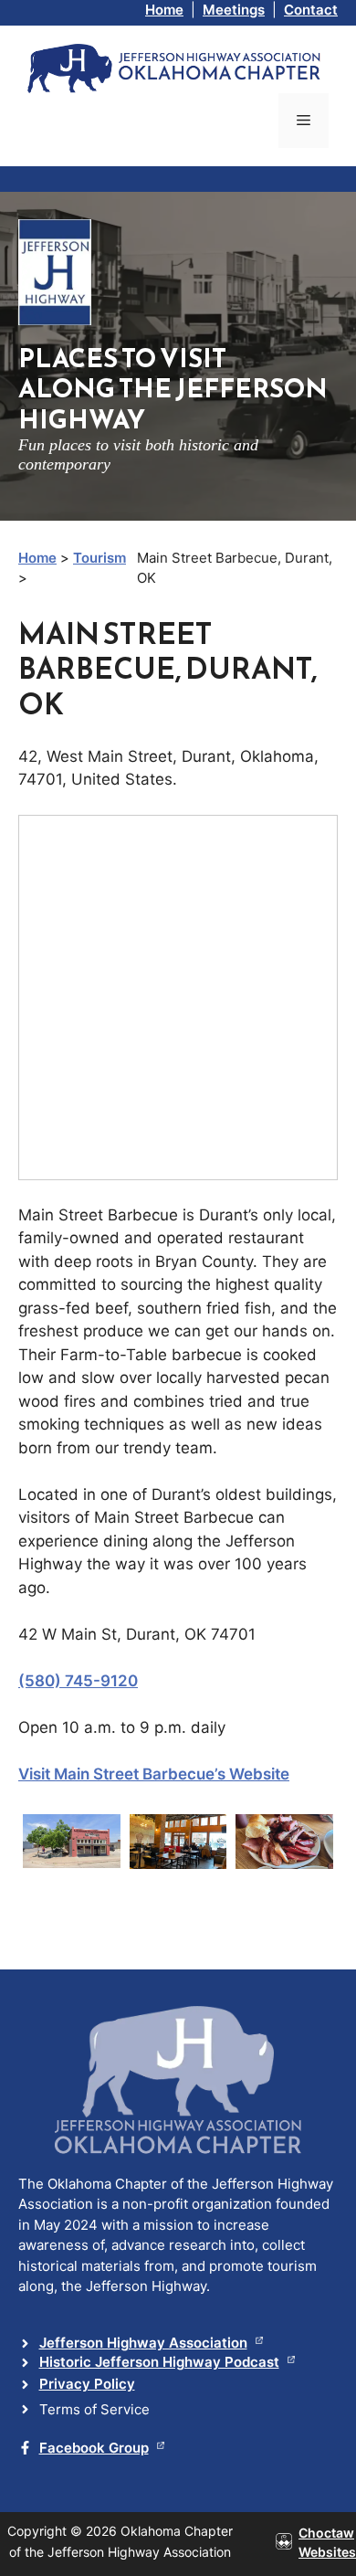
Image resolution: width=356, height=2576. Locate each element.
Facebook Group (94, 2448)
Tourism (99, 558)
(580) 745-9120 (78, 1681)
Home (164, 10)
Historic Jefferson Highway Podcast (159, 2362)
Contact (311, 10)
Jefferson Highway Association (143, 2343)
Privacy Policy (87, 2384)
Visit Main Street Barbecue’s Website (154, 1774)
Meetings (234, 10)
